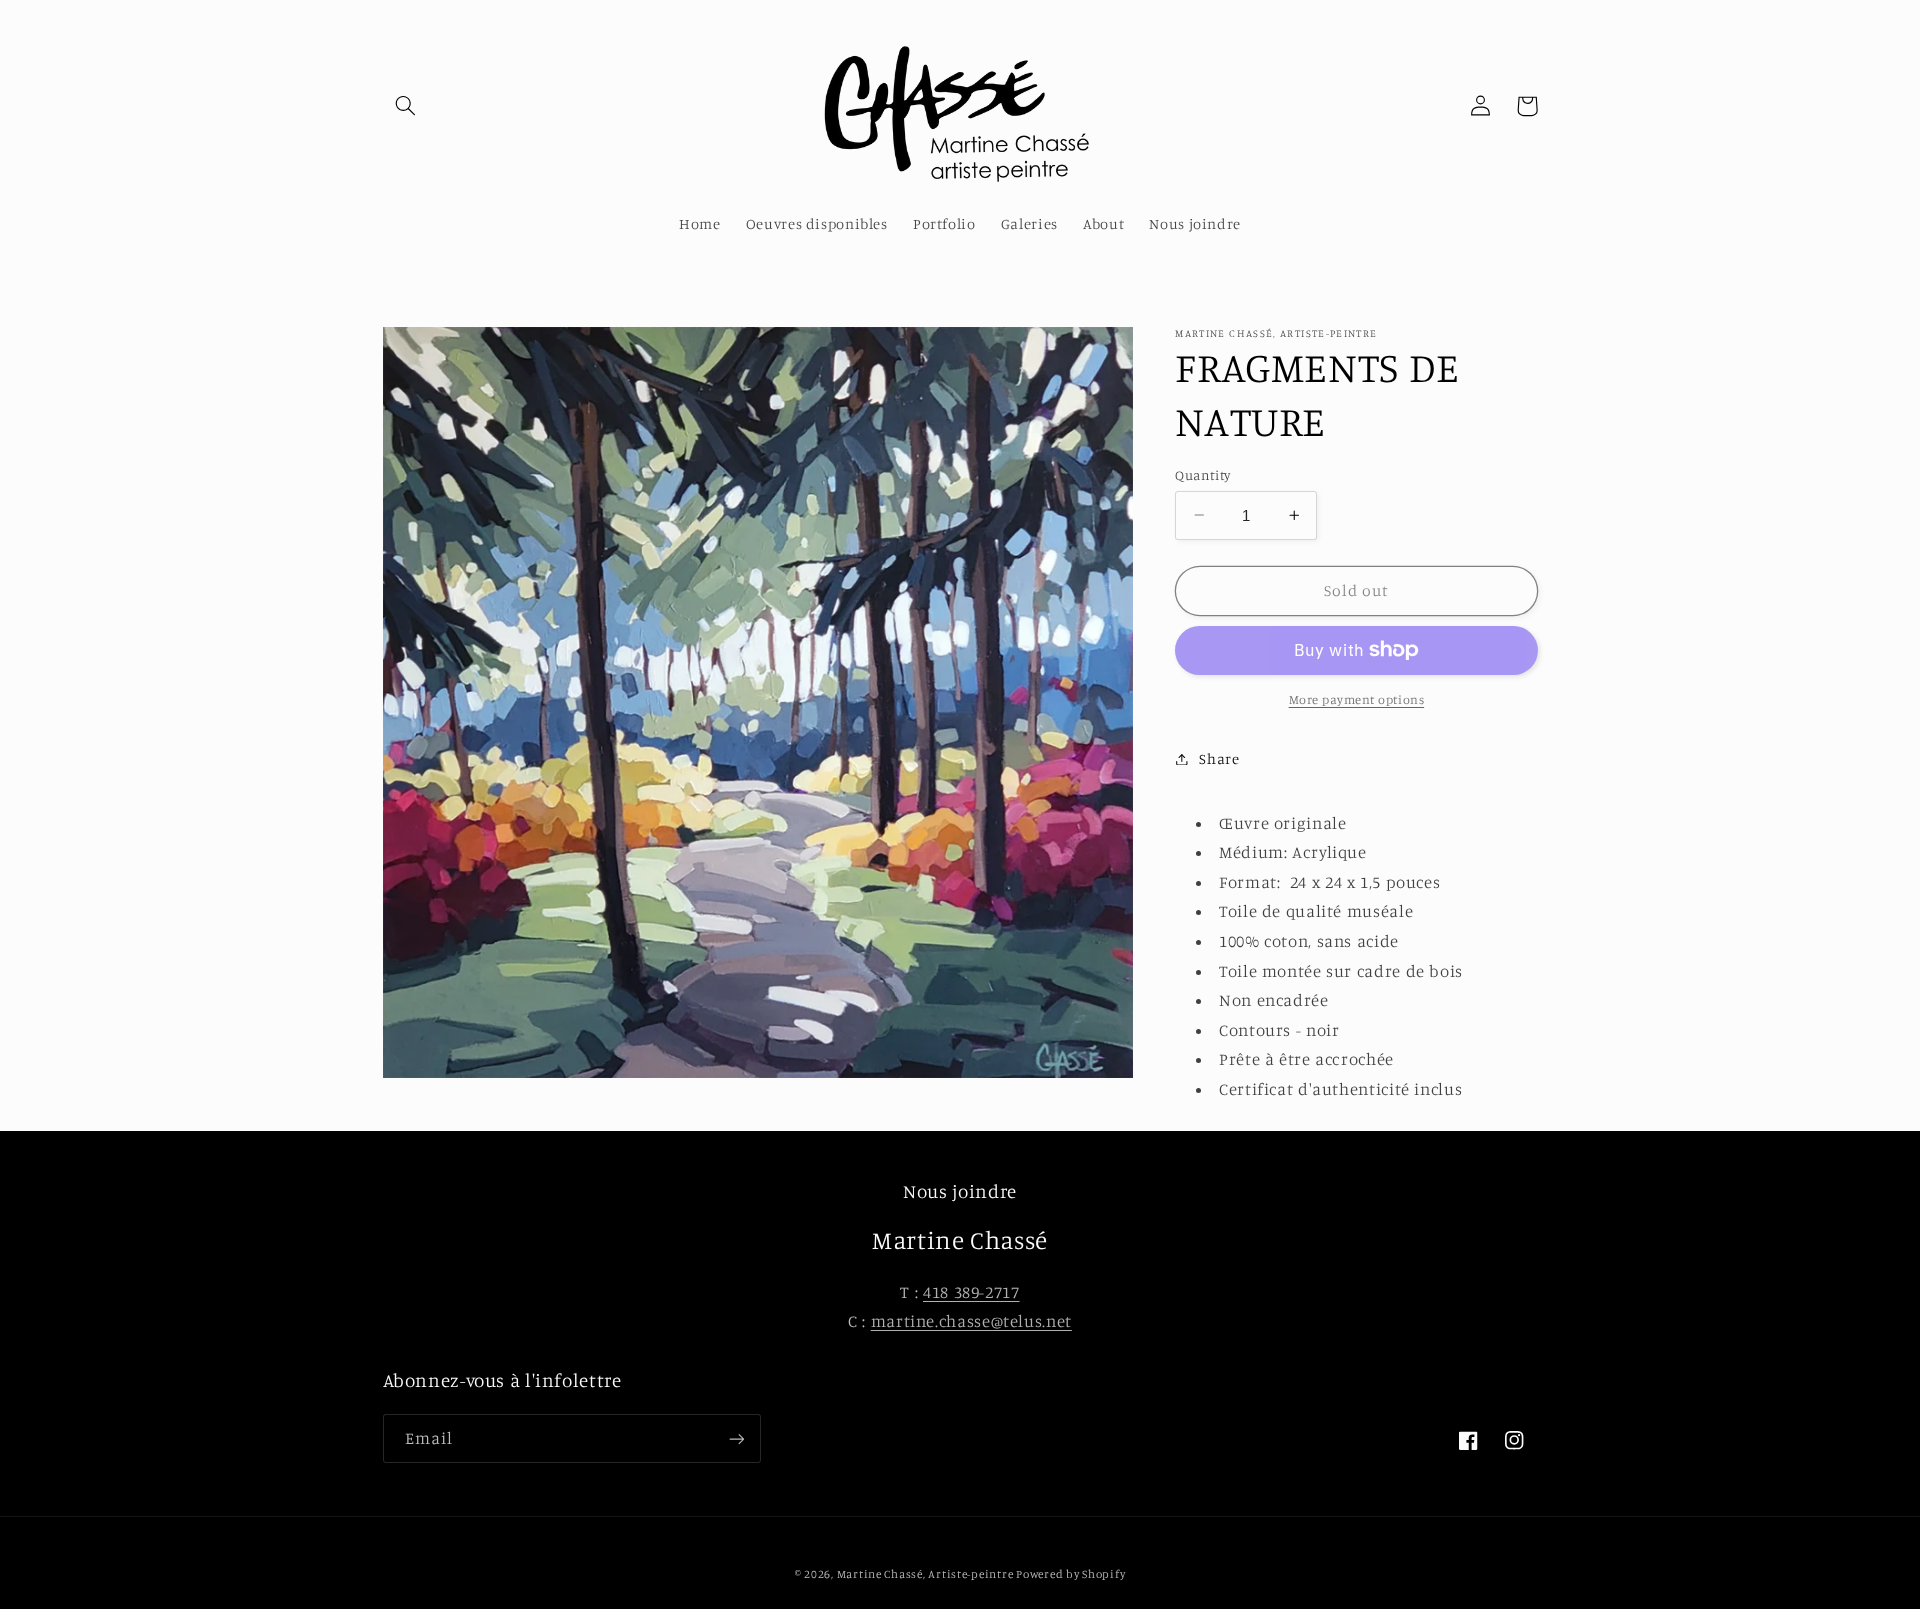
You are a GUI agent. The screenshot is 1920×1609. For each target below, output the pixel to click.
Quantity (1202, 474)
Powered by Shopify (1070, 1574)
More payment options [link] (1357, 699)
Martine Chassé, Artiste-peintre (927, 1574)
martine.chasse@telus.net (971, 1321)
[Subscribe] (736, 1438)
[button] (406, 106)
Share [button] (1219, 758)
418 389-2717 (971, 1292)
